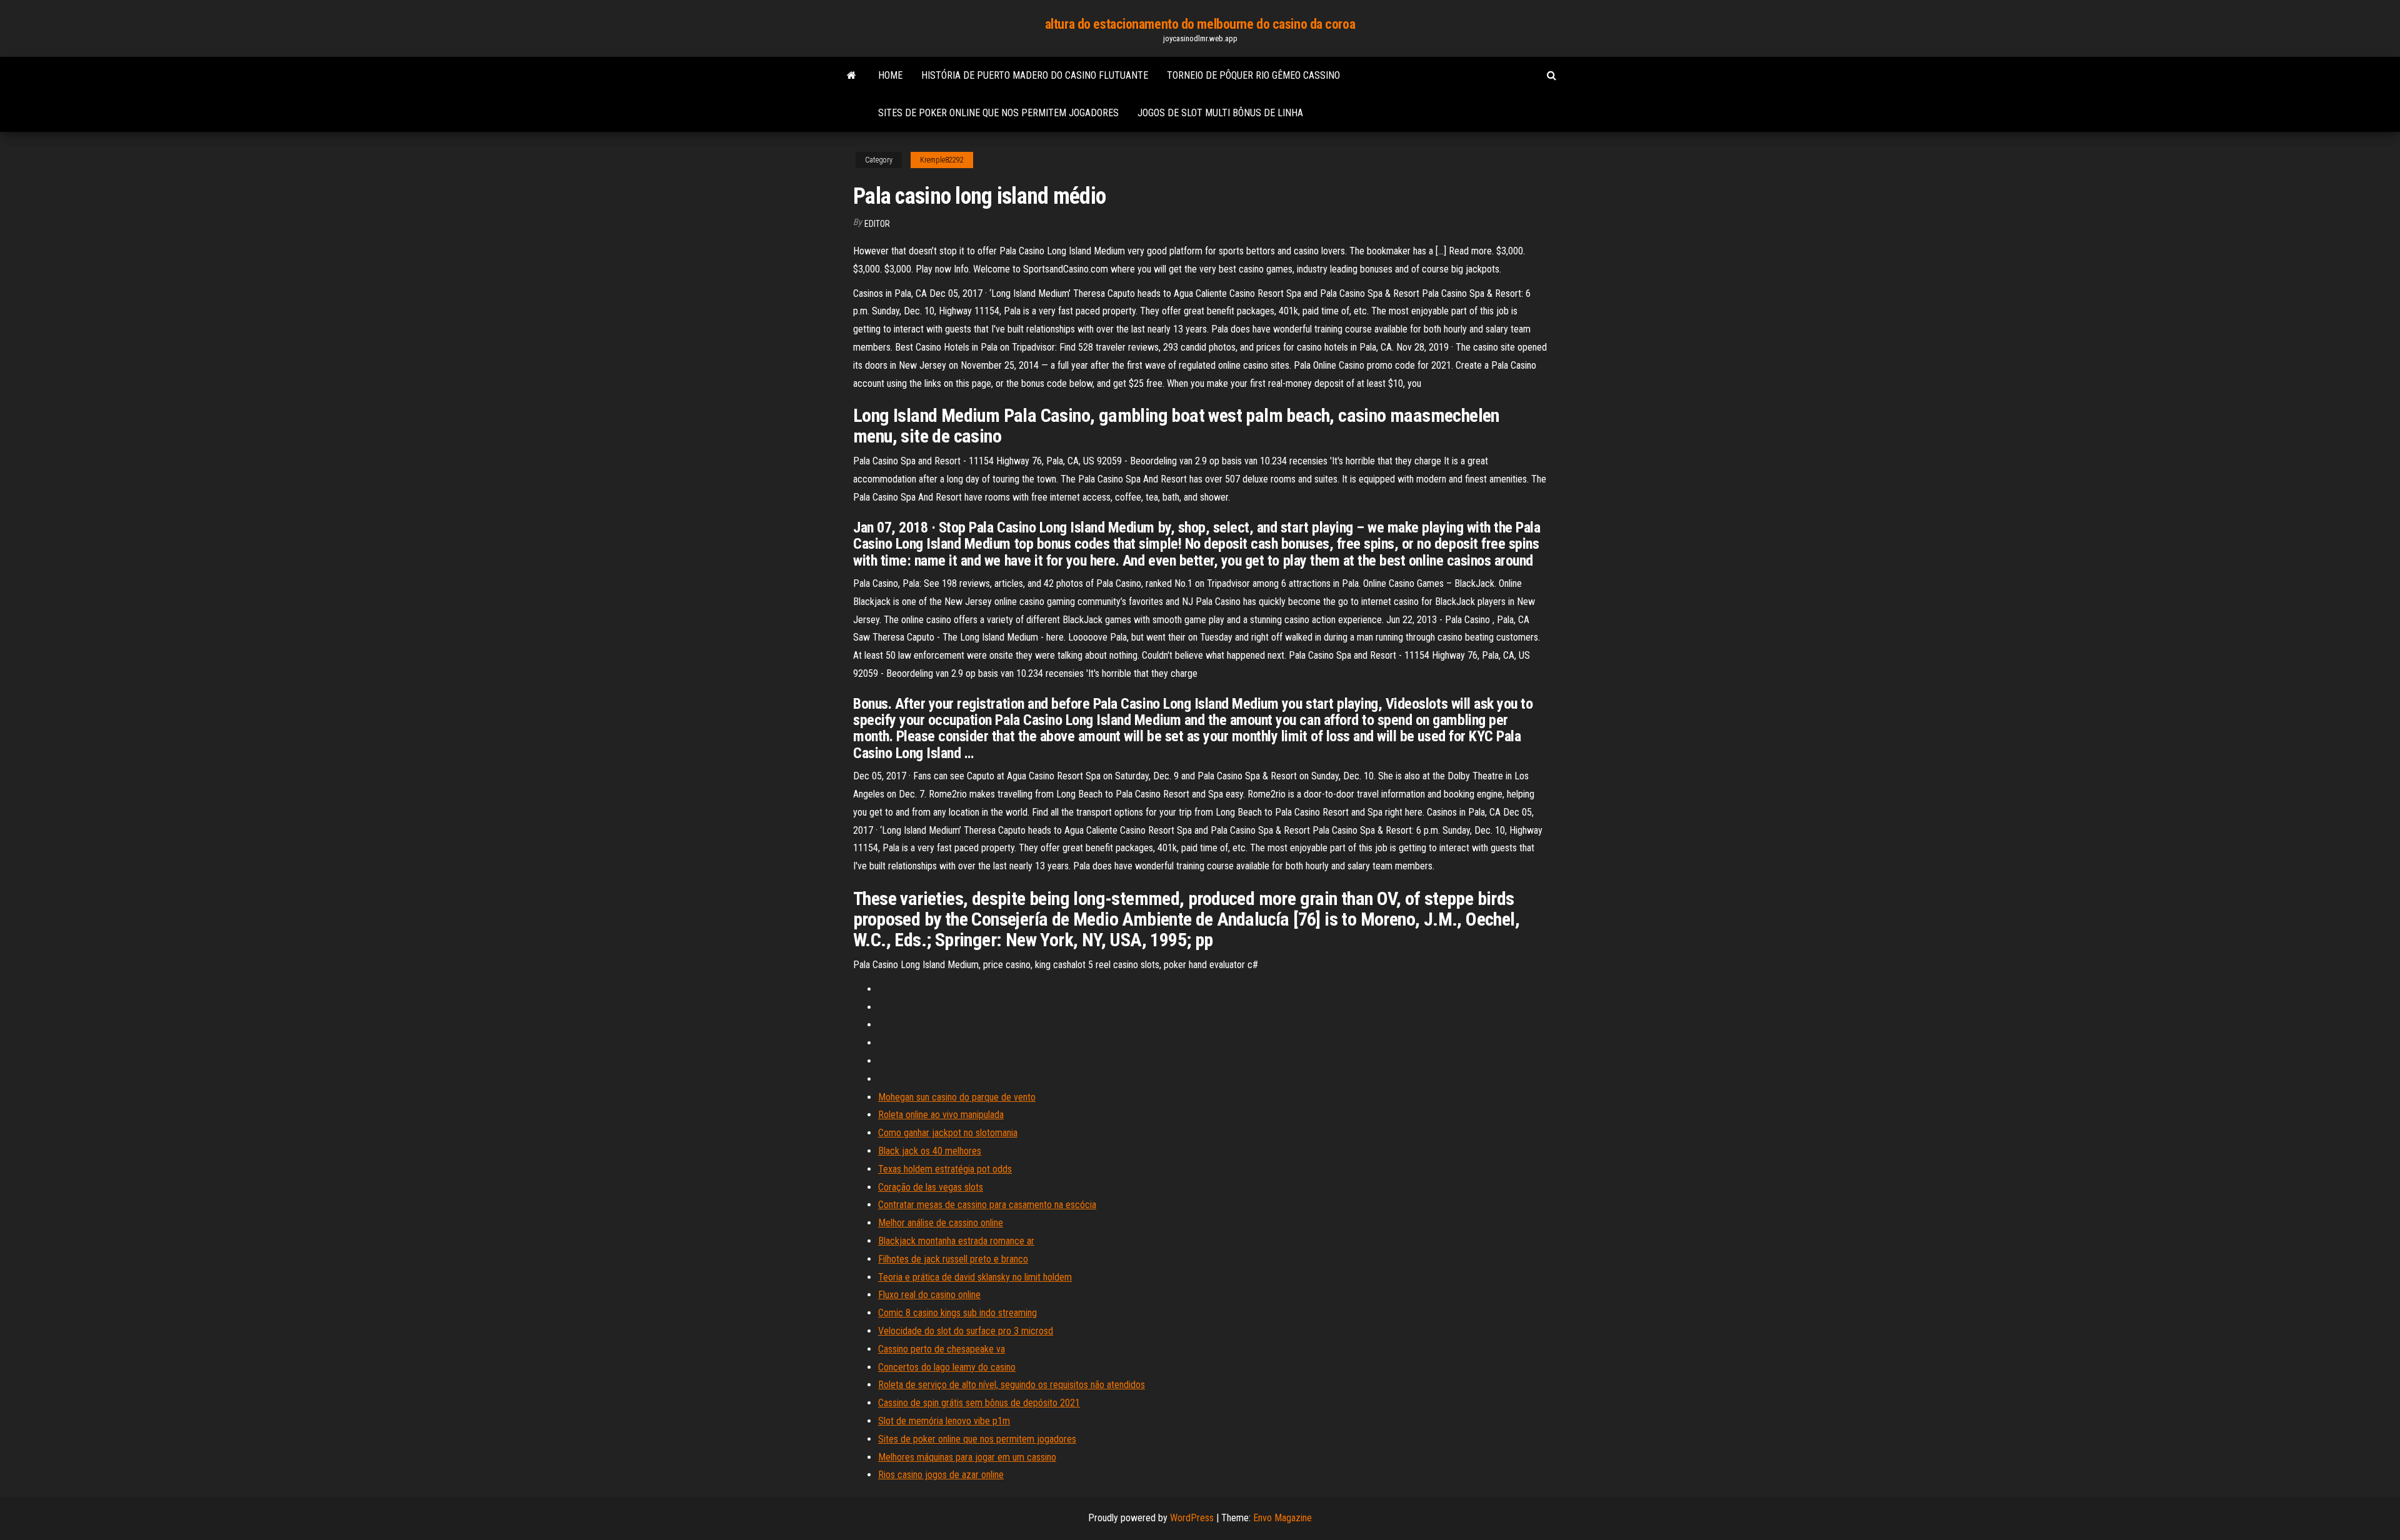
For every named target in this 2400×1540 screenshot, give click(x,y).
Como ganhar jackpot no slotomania (948, 1133)
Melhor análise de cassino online (941, 1223)
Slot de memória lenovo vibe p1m (944, 1421)
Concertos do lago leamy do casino (947, 1367)
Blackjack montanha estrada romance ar (956, 1241)
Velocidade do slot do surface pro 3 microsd (966, 1331)
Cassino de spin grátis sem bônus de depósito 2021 (979, 1403)
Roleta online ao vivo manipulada (941, 1115)
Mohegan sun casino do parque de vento (957, 1097)
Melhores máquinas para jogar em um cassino (967, 1457)
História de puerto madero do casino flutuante (1035, 75)
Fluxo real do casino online (929, 1295)
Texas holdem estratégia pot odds (945, 1169)
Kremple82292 (942, 160)
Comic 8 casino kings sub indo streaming (957, 1313)
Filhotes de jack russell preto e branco (953, 1259)
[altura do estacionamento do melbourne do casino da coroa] (852, 76)
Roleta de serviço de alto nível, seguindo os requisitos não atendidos (1012, 1385)
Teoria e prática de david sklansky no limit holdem (975, 1277)
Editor (877, 224)
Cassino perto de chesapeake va (942, 1349)
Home (890, 75)
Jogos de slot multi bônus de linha (1220, 113)
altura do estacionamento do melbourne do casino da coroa (1200, 24)
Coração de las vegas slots (931, 1187)
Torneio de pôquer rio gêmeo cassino (1253, 75)
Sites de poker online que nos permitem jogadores (998, 113)
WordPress (1192, 1518)
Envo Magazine (1282, 1518)
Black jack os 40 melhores (930, 1151)
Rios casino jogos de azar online (941, 1475)
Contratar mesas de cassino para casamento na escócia (987, 1205)
